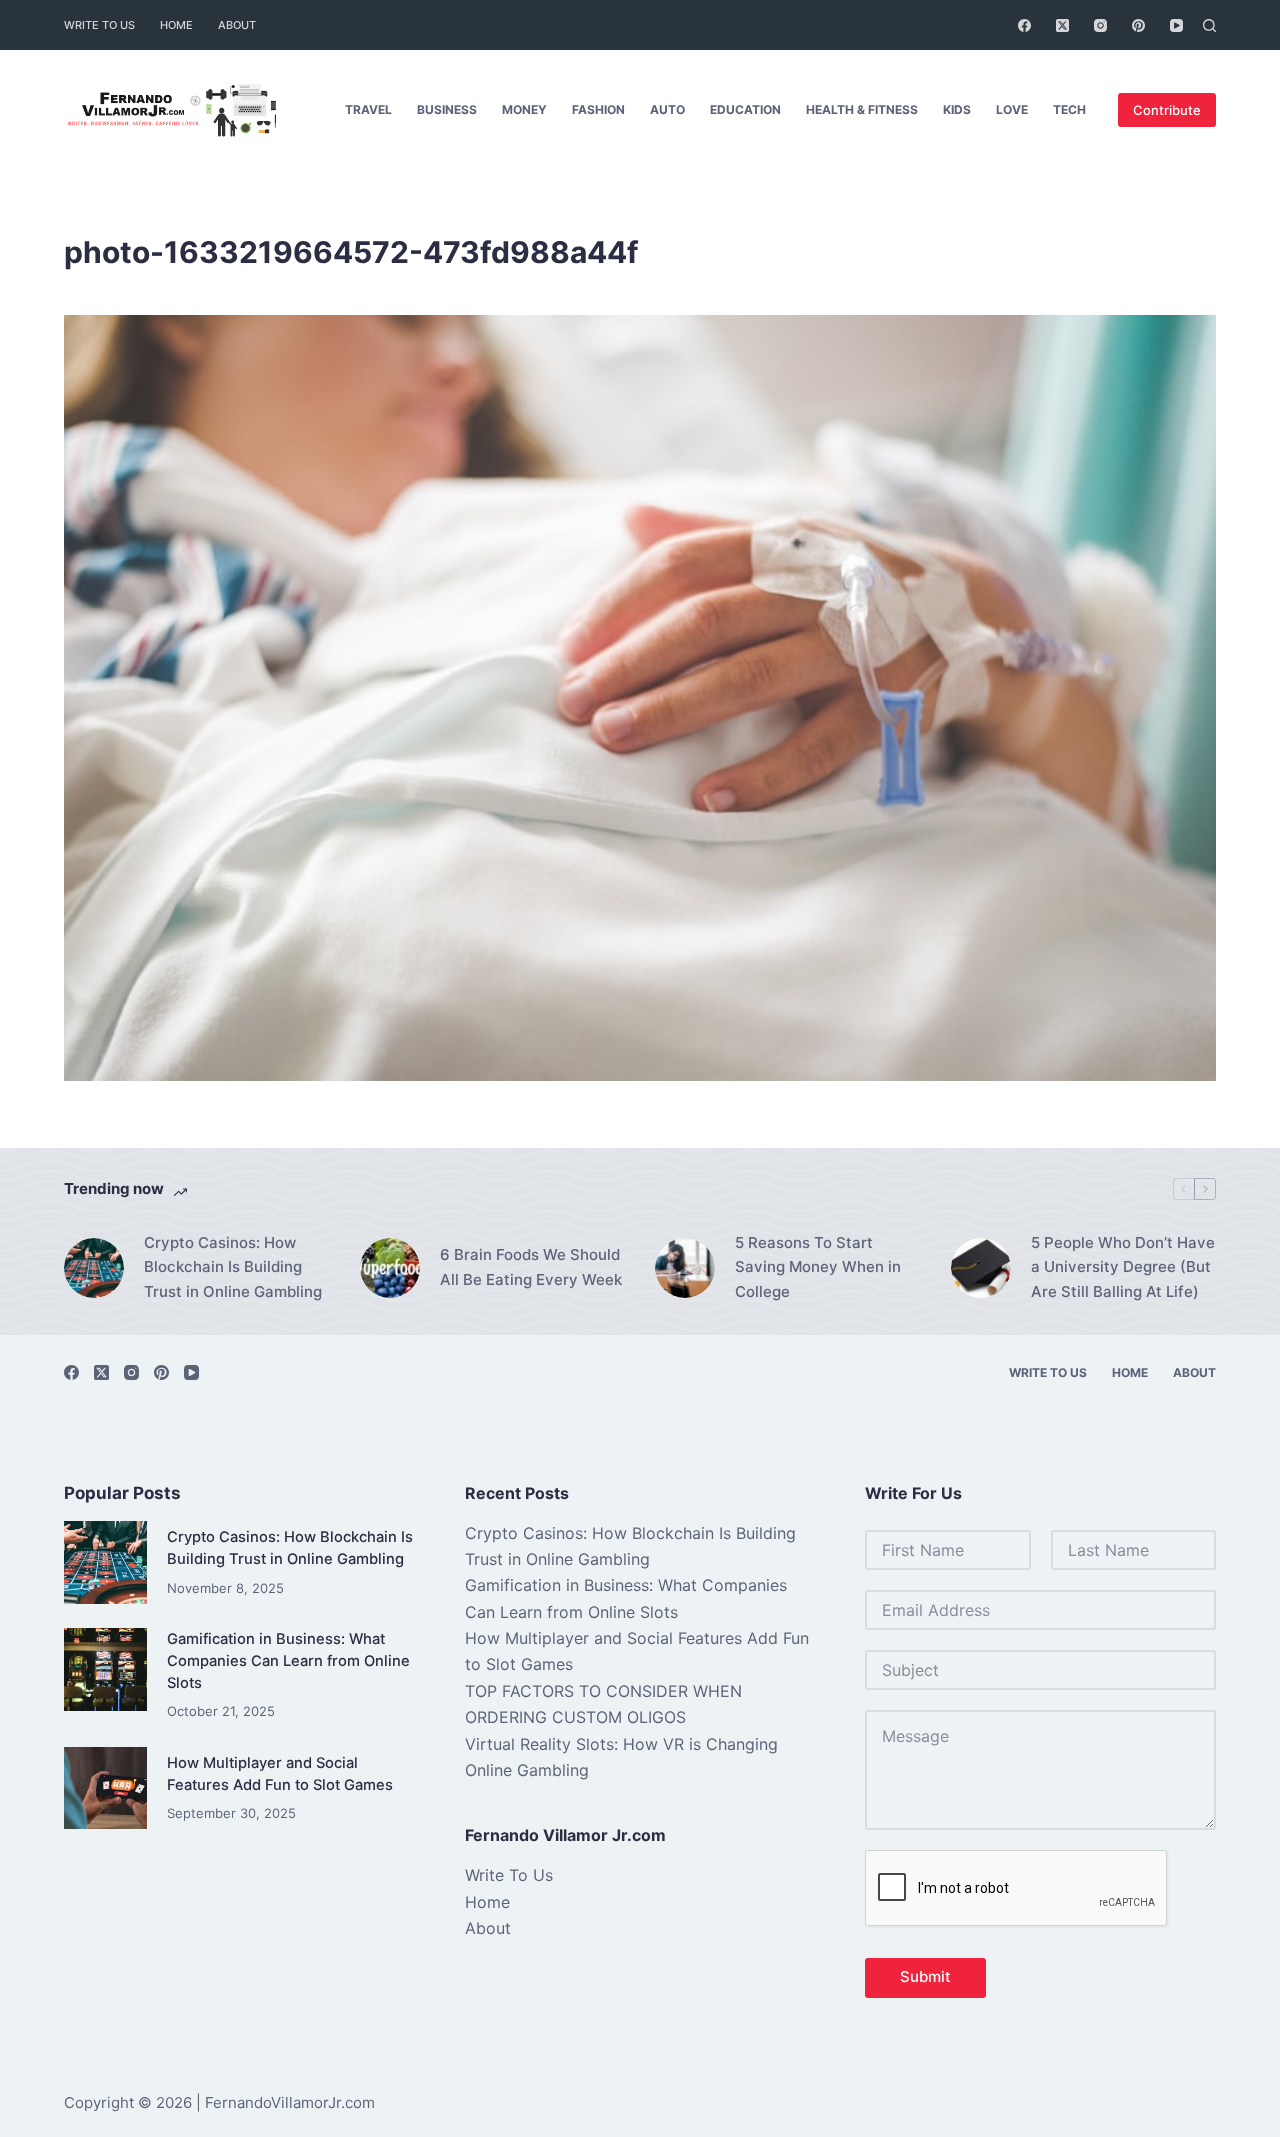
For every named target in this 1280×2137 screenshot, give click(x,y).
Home (176, 25)
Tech (1069, 109)
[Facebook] (1024, 25)
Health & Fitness (862, 109)
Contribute (1167, 110)
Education (745, 109)
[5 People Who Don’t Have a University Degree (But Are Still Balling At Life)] (981, 1268)
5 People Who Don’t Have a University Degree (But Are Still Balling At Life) (1123, 1267)
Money (524, 109)
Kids (957, 109)
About (237, 25)
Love (1012, 109)
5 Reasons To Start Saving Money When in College (818, 1267)
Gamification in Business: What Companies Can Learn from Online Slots (288, 1661)
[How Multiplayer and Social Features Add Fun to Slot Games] (105, 1788)
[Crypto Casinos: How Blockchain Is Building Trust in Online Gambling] (94, 1268)
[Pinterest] (1138, 25)
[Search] (1209, 25)
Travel (368, 109)
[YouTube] (1176, 25)
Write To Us (99, 25)
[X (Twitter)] (1062, 25)
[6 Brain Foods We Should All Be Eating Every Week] (390, 1268)
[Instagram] (1100, 25)
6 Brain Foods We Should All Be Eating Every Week (531, 1267)
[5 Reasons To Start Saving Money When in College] (685, 1268)
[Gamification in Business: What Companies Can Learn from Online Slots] (105, 1669)
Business (447, 109)
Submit (925, 1976)
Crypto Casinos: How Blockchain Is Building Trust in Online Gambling (233, 1267)
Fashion (598, 109)
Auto (667, 109)
